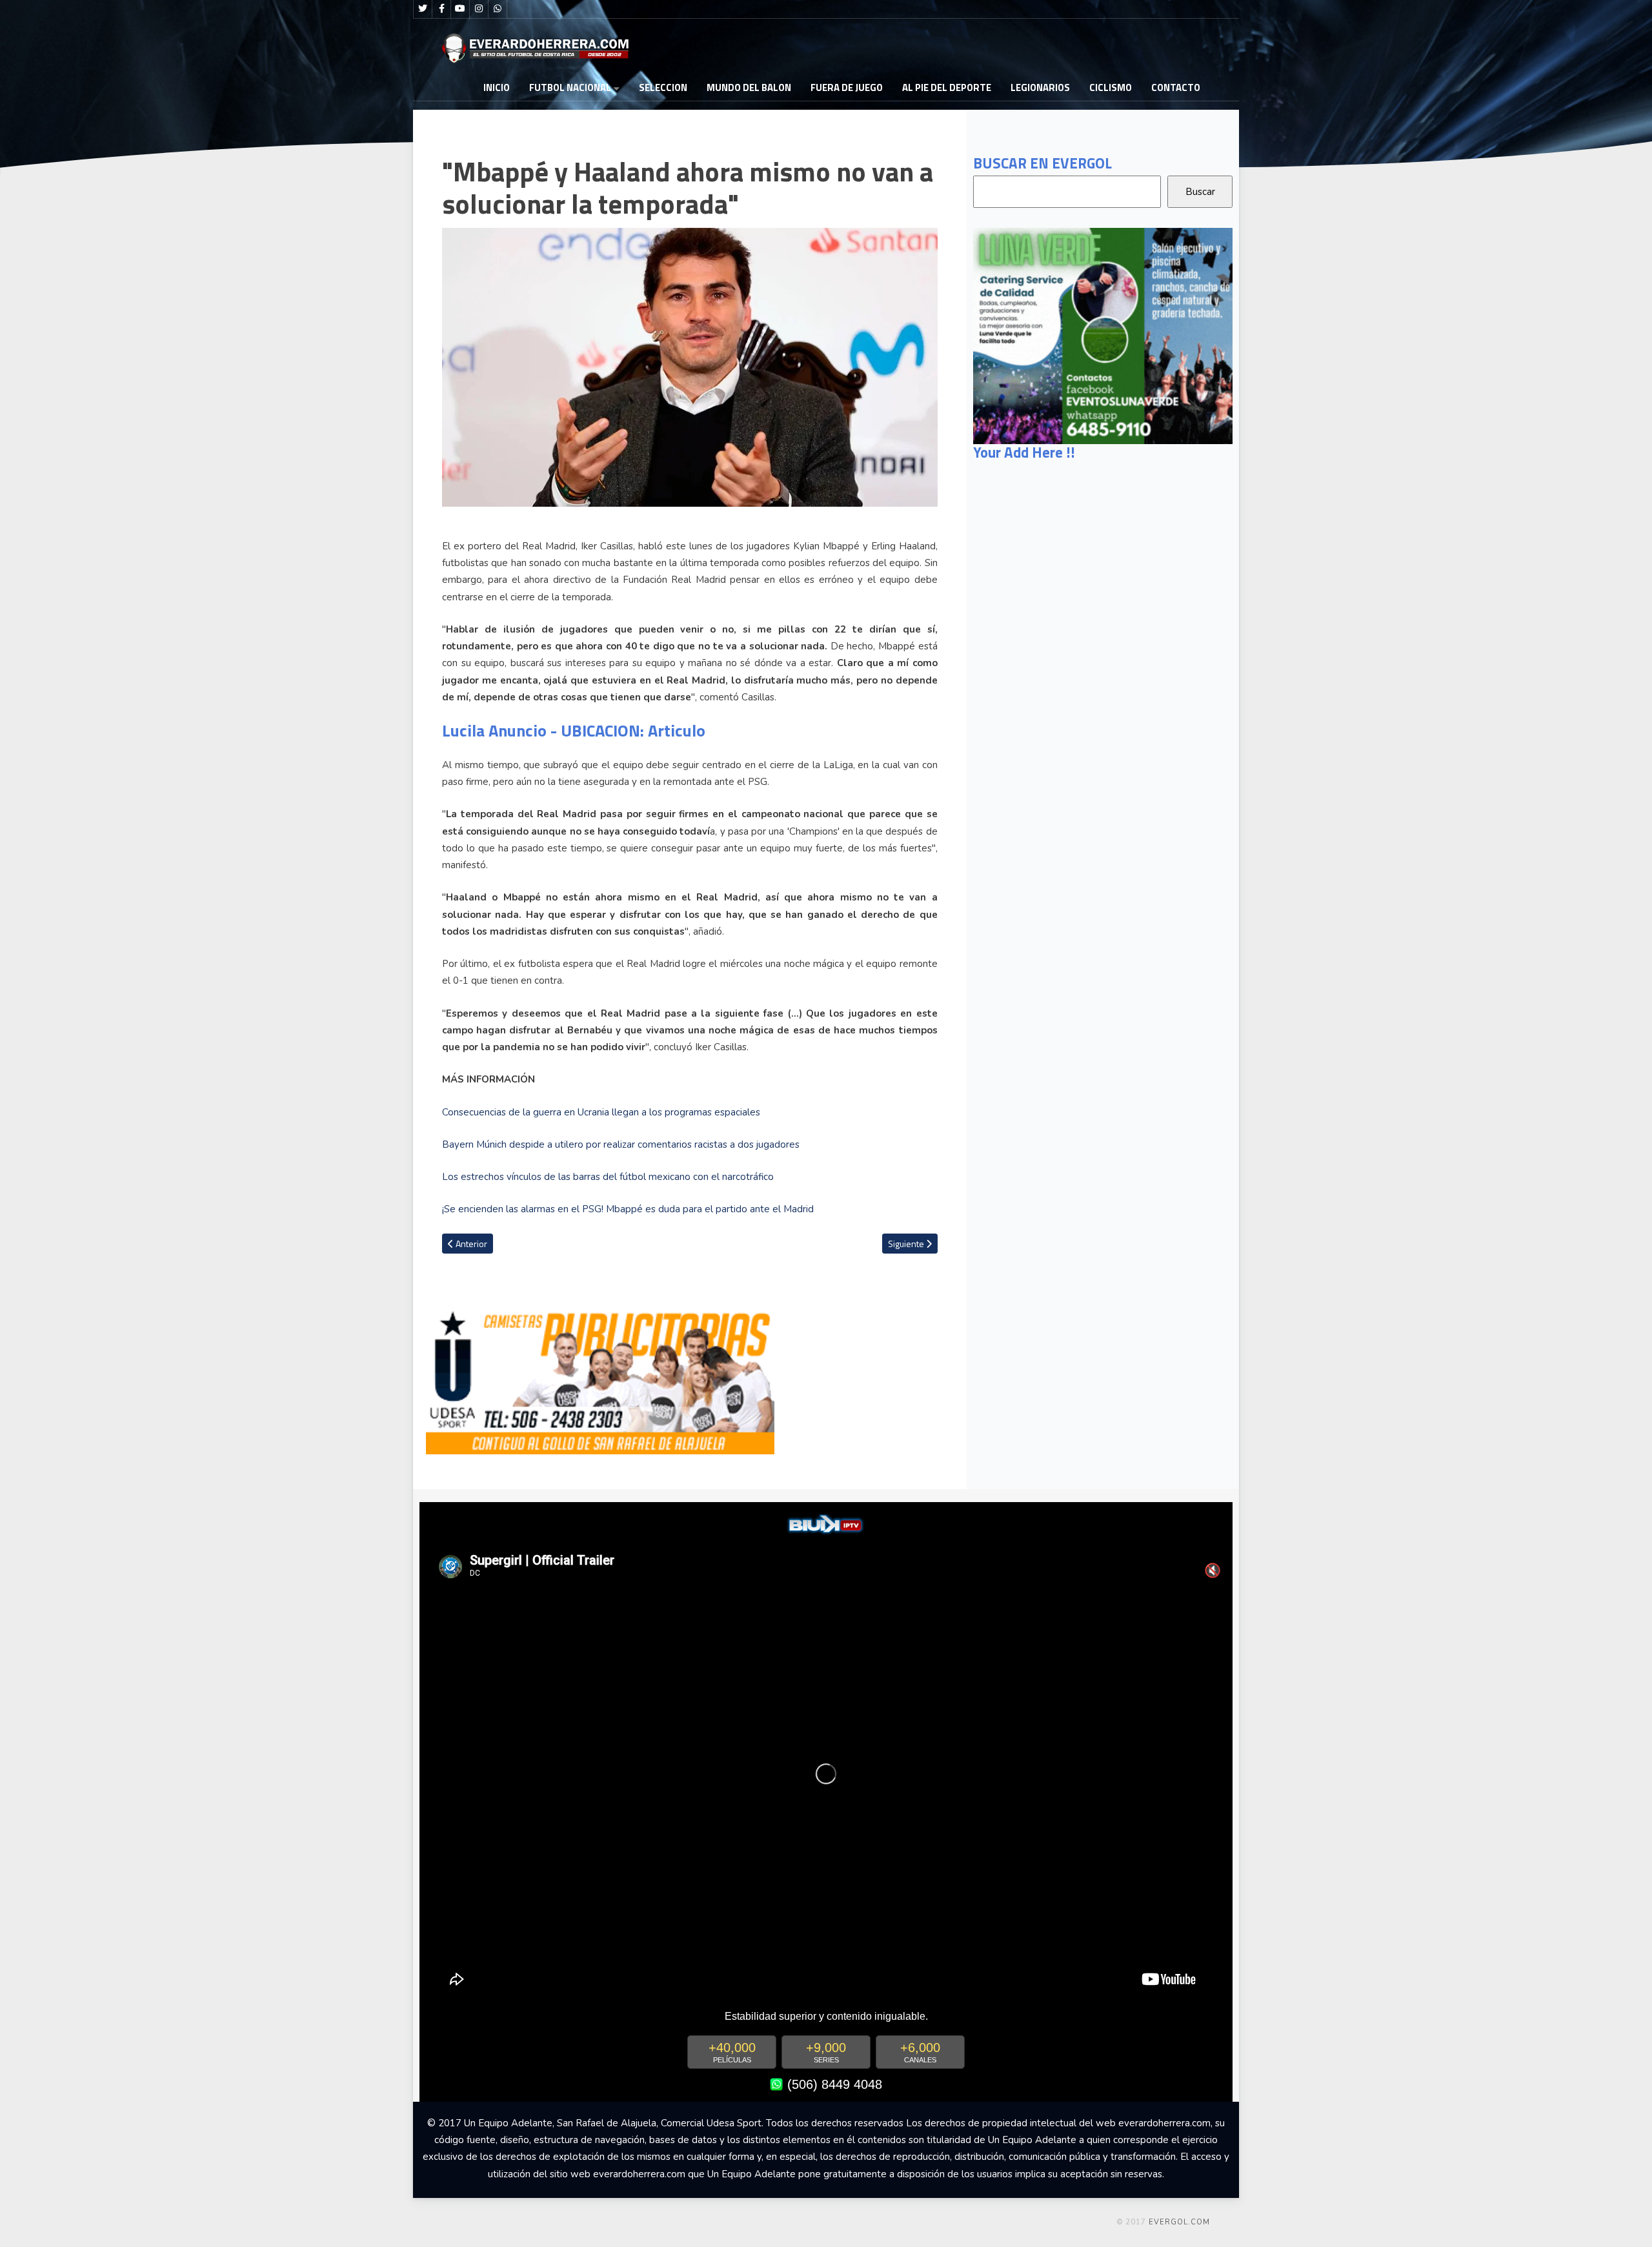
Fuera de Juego (847, 87)
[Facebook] (441, 9)
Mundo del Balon (749, 87)
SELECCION (663, 87)
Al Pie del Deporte (947, 87)
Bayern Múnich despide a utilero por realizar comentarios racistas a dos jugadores (621, 1144)
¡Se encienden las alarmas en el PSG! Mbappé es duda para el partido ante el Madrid (628, 1209)
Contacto (1176, 87)
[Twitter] (423, 9)
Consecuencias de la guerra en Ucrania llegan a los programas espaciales (601, 1112)
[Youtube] (460, 9)
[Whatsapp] (498, 9)
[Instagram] (479, 9)
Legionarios (1040, 87)
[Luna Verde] (1103, 335)
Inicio (497, 87)
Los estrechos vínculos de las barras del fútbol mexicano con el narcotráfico (608, 1177)
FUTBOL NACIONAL (570, 87)
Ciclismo (1111, 87)
